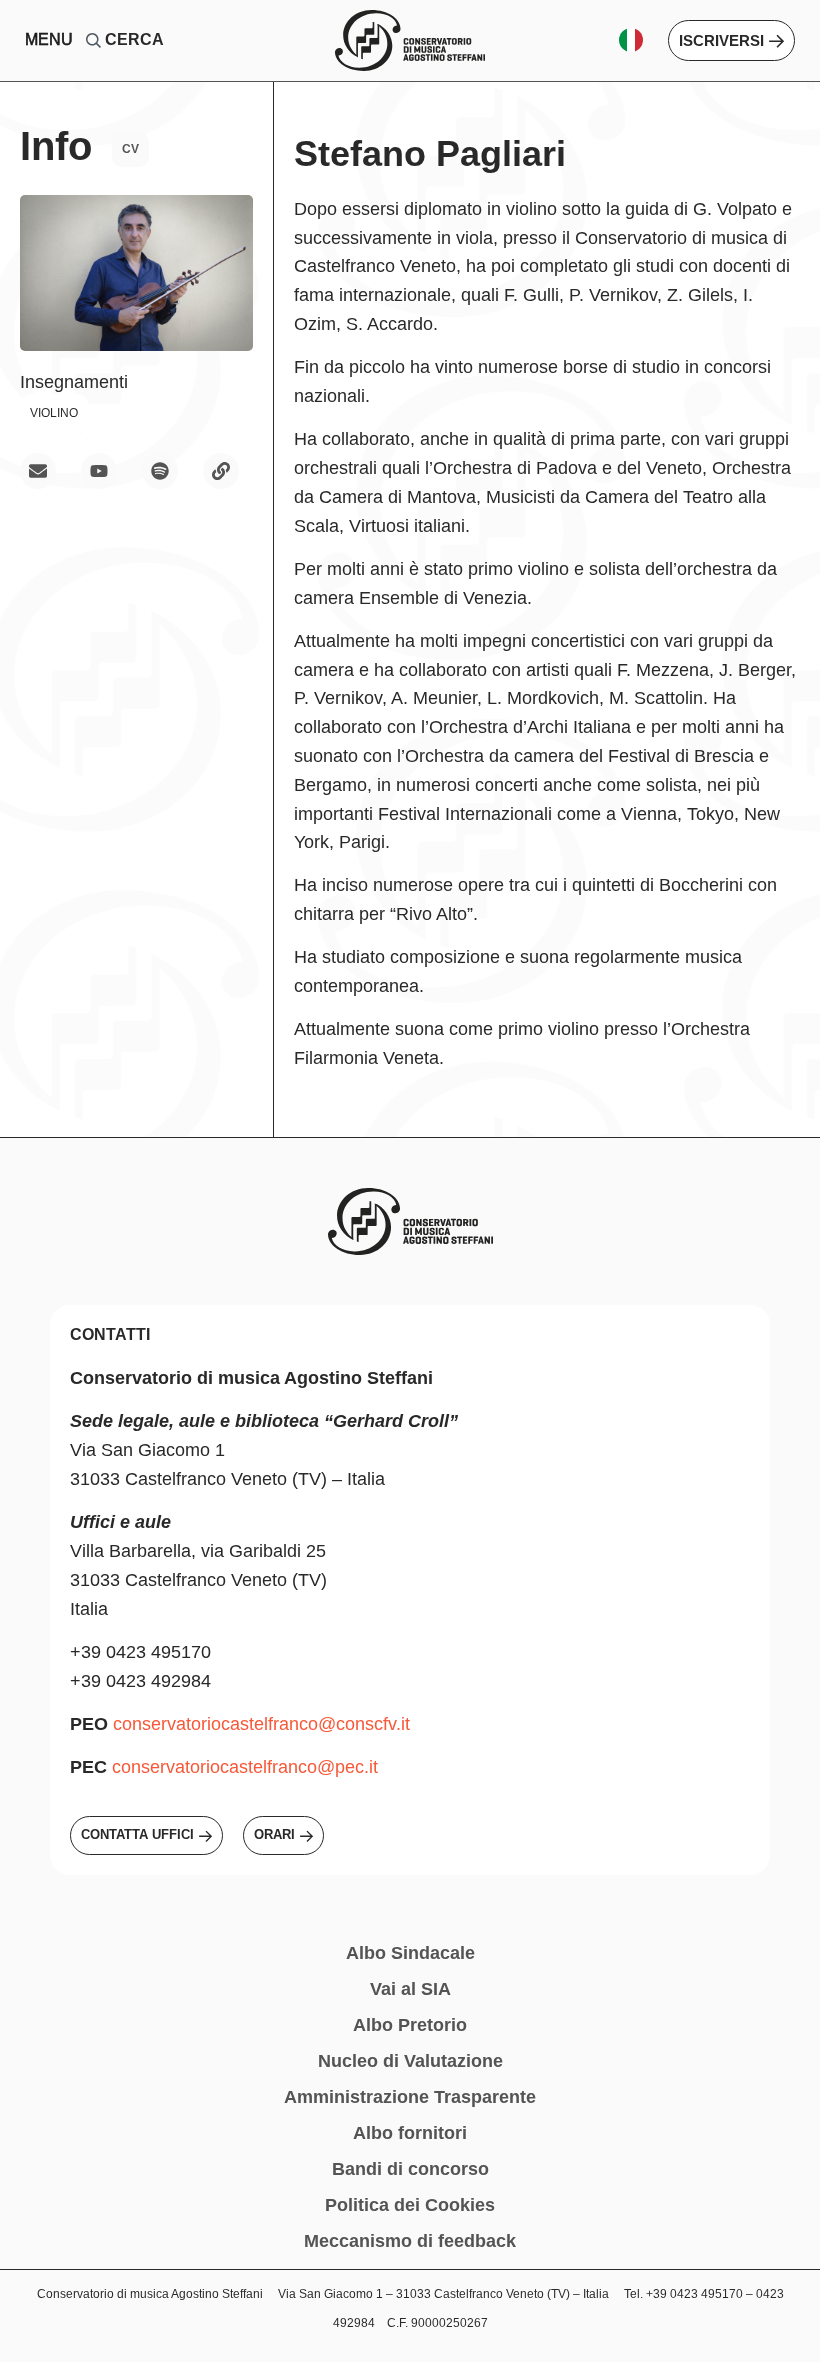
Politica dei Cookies (410, 2205)
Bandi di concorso (410, 2169)
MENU (49, 39)
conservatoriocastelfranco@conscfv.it (261, 1724)
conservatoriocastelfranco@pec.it (245, 1767)
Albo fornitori (410, 2133)
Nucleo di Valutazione (410, 2061)
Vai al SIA (410, 1989)
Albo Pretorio (410, 2025)
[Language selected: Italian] (638, 40)
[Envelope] (38, 471)
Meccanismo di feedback (410, 2241)
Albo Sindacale (410, 1953)
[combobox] (143, 40)
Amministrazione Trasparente (410, 2097)
